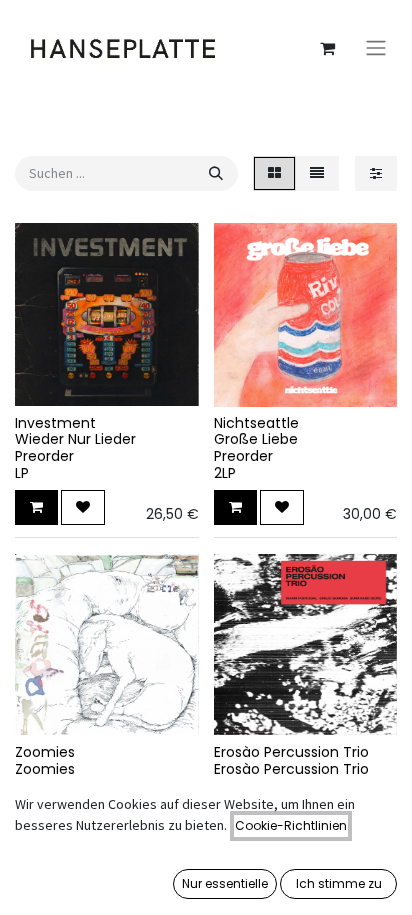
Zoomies (45, 752)
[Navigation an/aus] (376, 48)
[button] (36, 507)
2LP (225, 473)
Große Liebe (256, 439)
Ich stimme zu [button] (339, 883)
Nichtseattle (256, 423)
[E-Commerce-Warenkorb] (327, 48)
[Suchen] (216, 173)
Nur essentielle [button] (225, 883)
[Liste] (317, 173)
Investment (55, 423)
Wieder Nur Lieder (75, 439)
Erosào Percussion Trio (291, 752)
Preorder (44, 456)
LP (22, 473)
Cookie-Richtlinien (291, 825)
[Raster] (274, 173)
